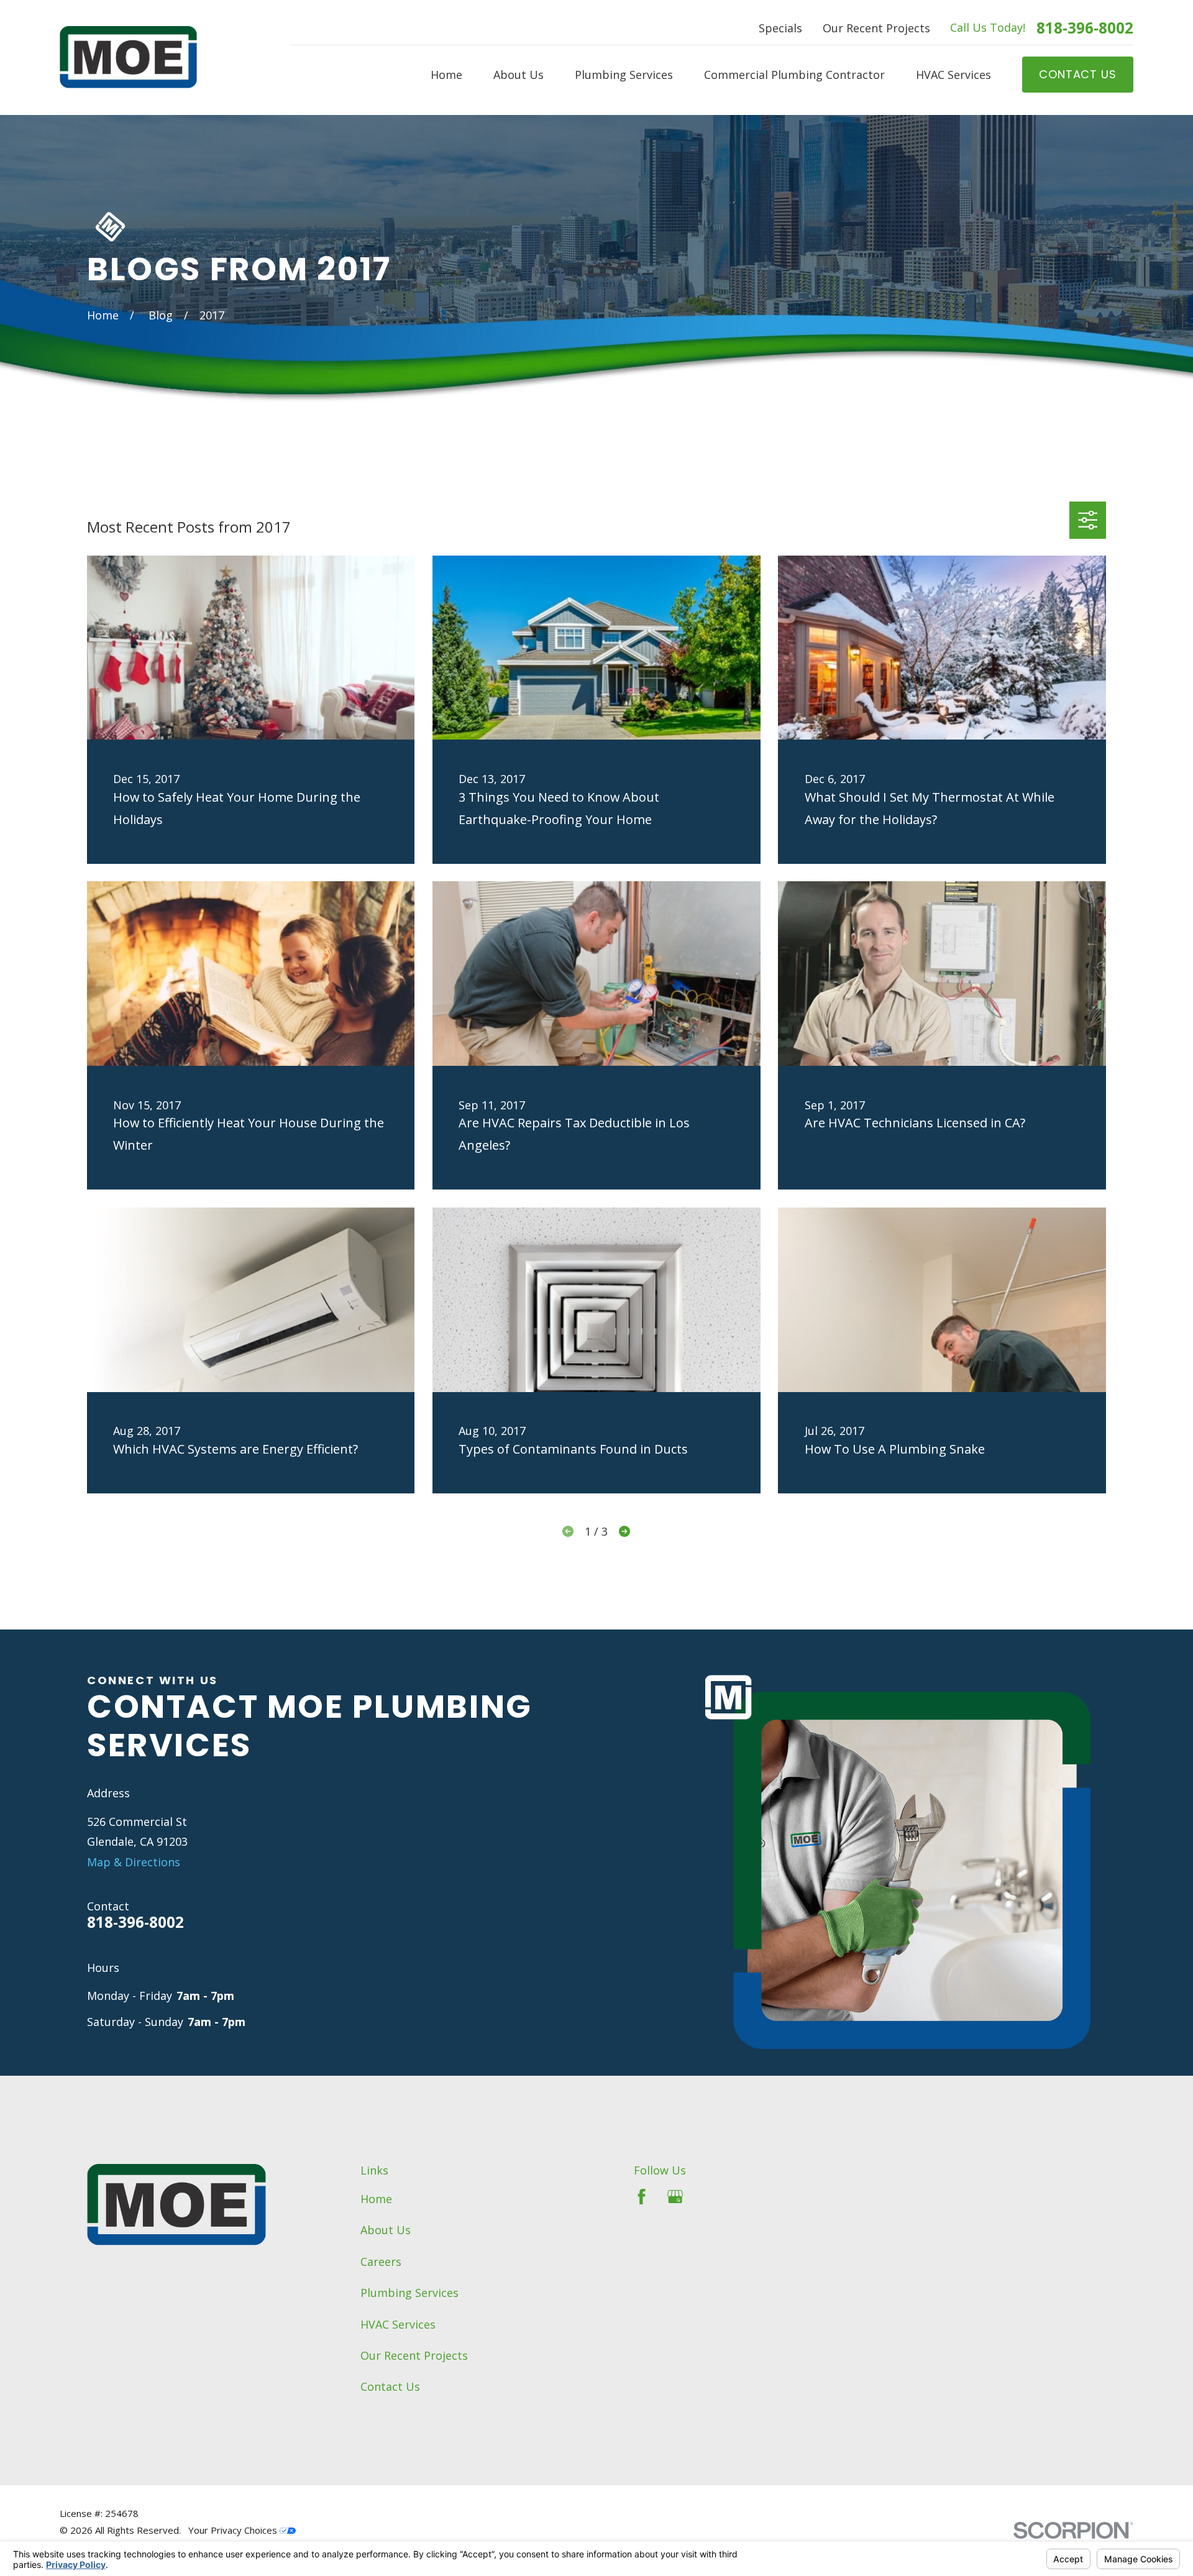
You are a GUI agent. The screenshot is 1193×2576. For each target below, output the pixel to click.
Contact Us (390, 2386)
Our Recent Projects (876, 28)
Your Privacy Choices (234, 2530)
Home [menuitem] (446, 75)
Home (376, 2199)
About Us (386, 2230)
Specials (780, 28)
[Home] (128, 57)
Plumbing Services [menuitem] (624, 75)
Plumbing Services (409, 2293)
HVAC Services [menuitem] (953, 75)
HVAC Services (398, 2324)
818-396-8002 (1085, 28)
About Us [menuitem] (519, 75)
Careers (381, 2262)
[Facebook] (642, 2197)
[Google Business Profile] (675, 2197)
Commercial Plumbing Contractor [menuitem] (794, 75)
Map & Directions (134, 1862)
